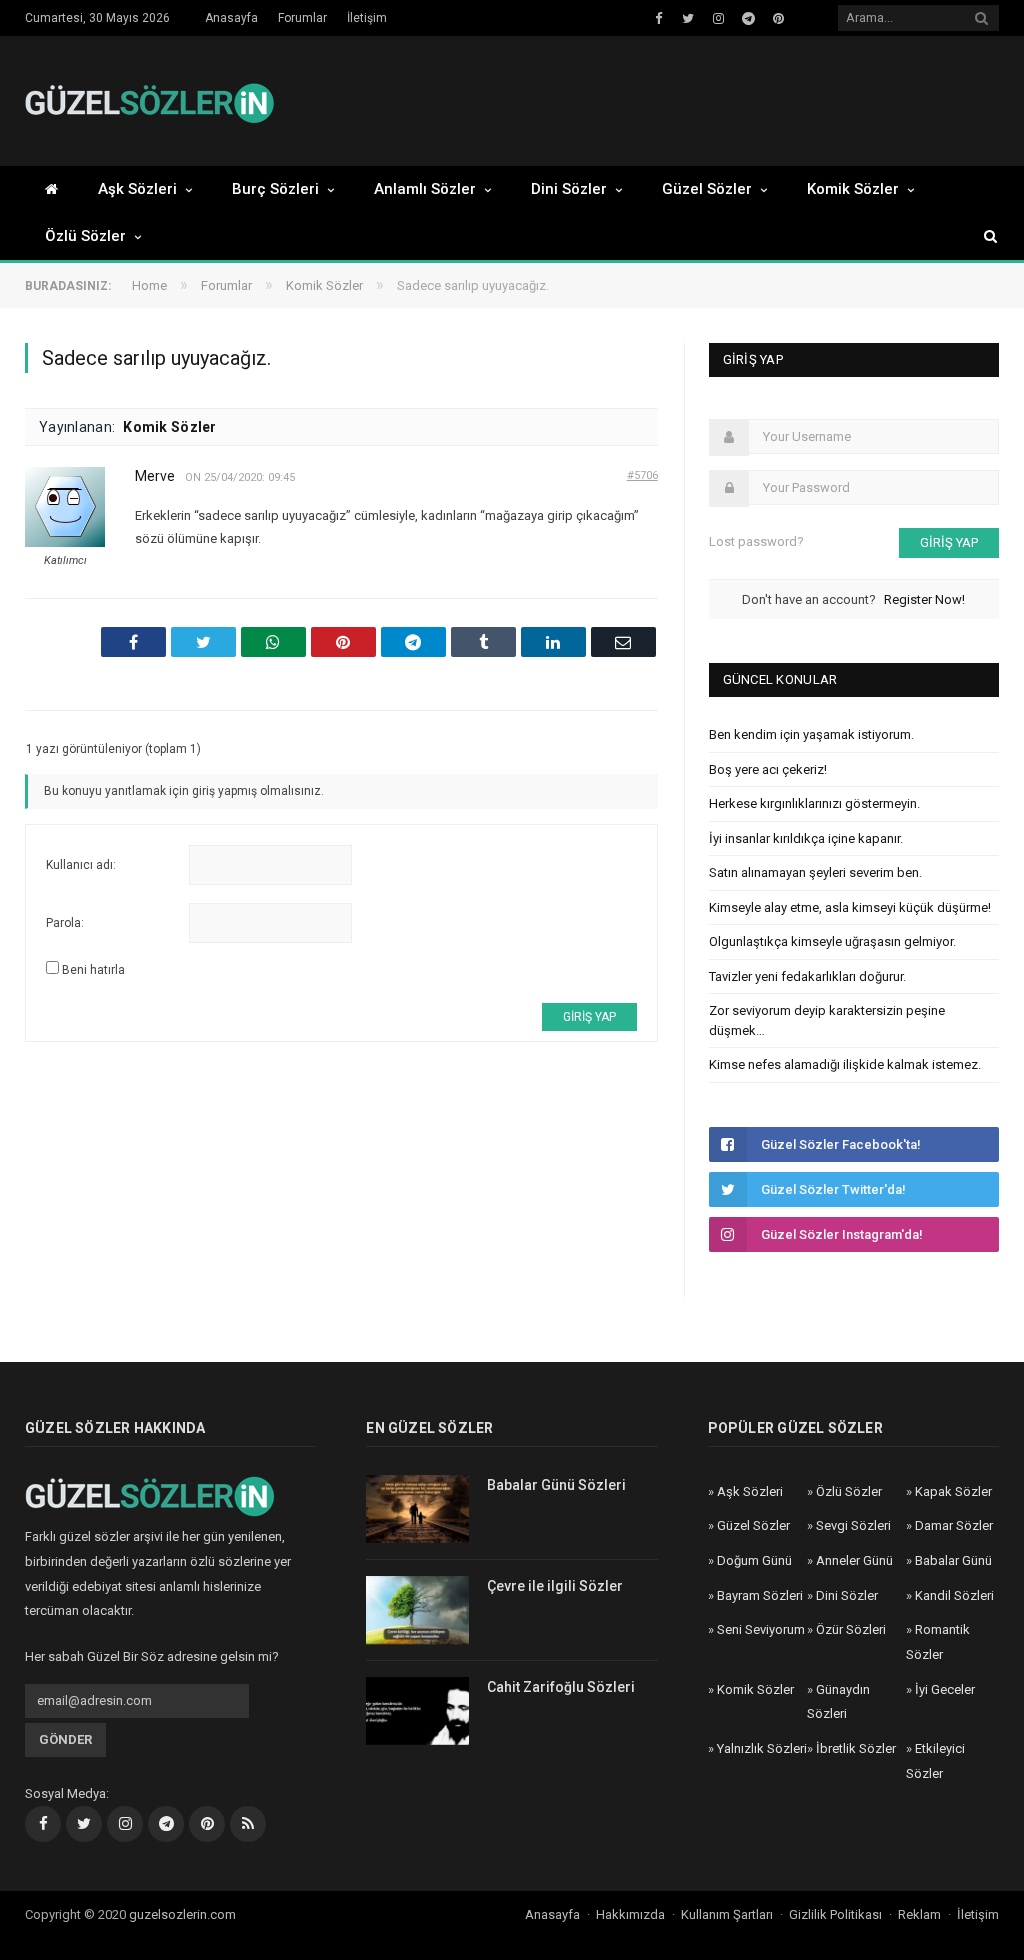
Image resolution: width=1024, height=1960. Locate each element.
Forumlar (302, 18)
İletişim (367, 18)
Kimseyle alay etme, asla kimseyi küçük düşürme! (850, 907)
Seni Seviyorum (761, 1629)
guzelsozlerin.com (182, 1914)
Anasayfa (231, 18)
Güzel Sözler (707, 189)
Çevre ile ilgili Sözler (555, 1586)
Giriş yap (589, 1017)
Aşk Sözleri (137, 189)
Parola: (65, 923)
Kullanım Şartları (727, 1914)
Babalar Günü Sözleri (556, 1485)
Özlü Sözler (85, 236)
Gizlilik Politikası (835, 1914)
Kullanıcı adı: (81, 865)
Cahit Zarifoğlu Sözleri (561, 1687)
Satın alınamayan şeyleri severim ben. (815, 872)
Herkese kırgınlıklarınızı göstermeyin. (814, 803)
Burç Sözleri (275, 189)
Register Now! (924, 599)
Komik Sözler (853, 189)
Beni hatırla (93, 970)
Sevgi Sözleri (853, 1525)
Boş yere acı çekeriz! (768, 769)
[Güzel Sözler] (150, 100)
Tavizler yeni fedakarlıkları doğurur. (807, 976)
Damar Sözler (954, 1525)
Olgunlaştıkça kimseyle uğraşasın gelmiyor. (832, 941)
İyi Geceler (945, 1689)
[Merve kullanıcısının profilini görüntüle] (65, 543)
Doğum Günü (754, 1560)
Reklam (919, 1914)
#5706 (642, 475)
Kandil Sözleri (954, 1595)
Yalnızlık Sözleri (762, 1748)
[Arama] (981, 236)
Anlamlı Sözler (425, 189)
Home (149, 285)
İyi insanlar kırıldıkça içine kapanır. (806, 838)
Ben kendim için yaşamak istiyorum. (811, 734)
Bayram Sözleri (760, 1595)
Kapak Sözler (953, 1491)
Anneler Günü (854, 1560)
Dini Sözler (569, 189)
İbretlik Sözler (856, 1748)
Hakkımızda (630, 1914)
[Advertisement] (639, 102)
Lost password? (756, 541)
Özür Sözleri (851, 1629)
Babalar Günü (953, 1560)
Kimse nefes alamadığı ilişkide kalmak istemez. (845, 1064)
